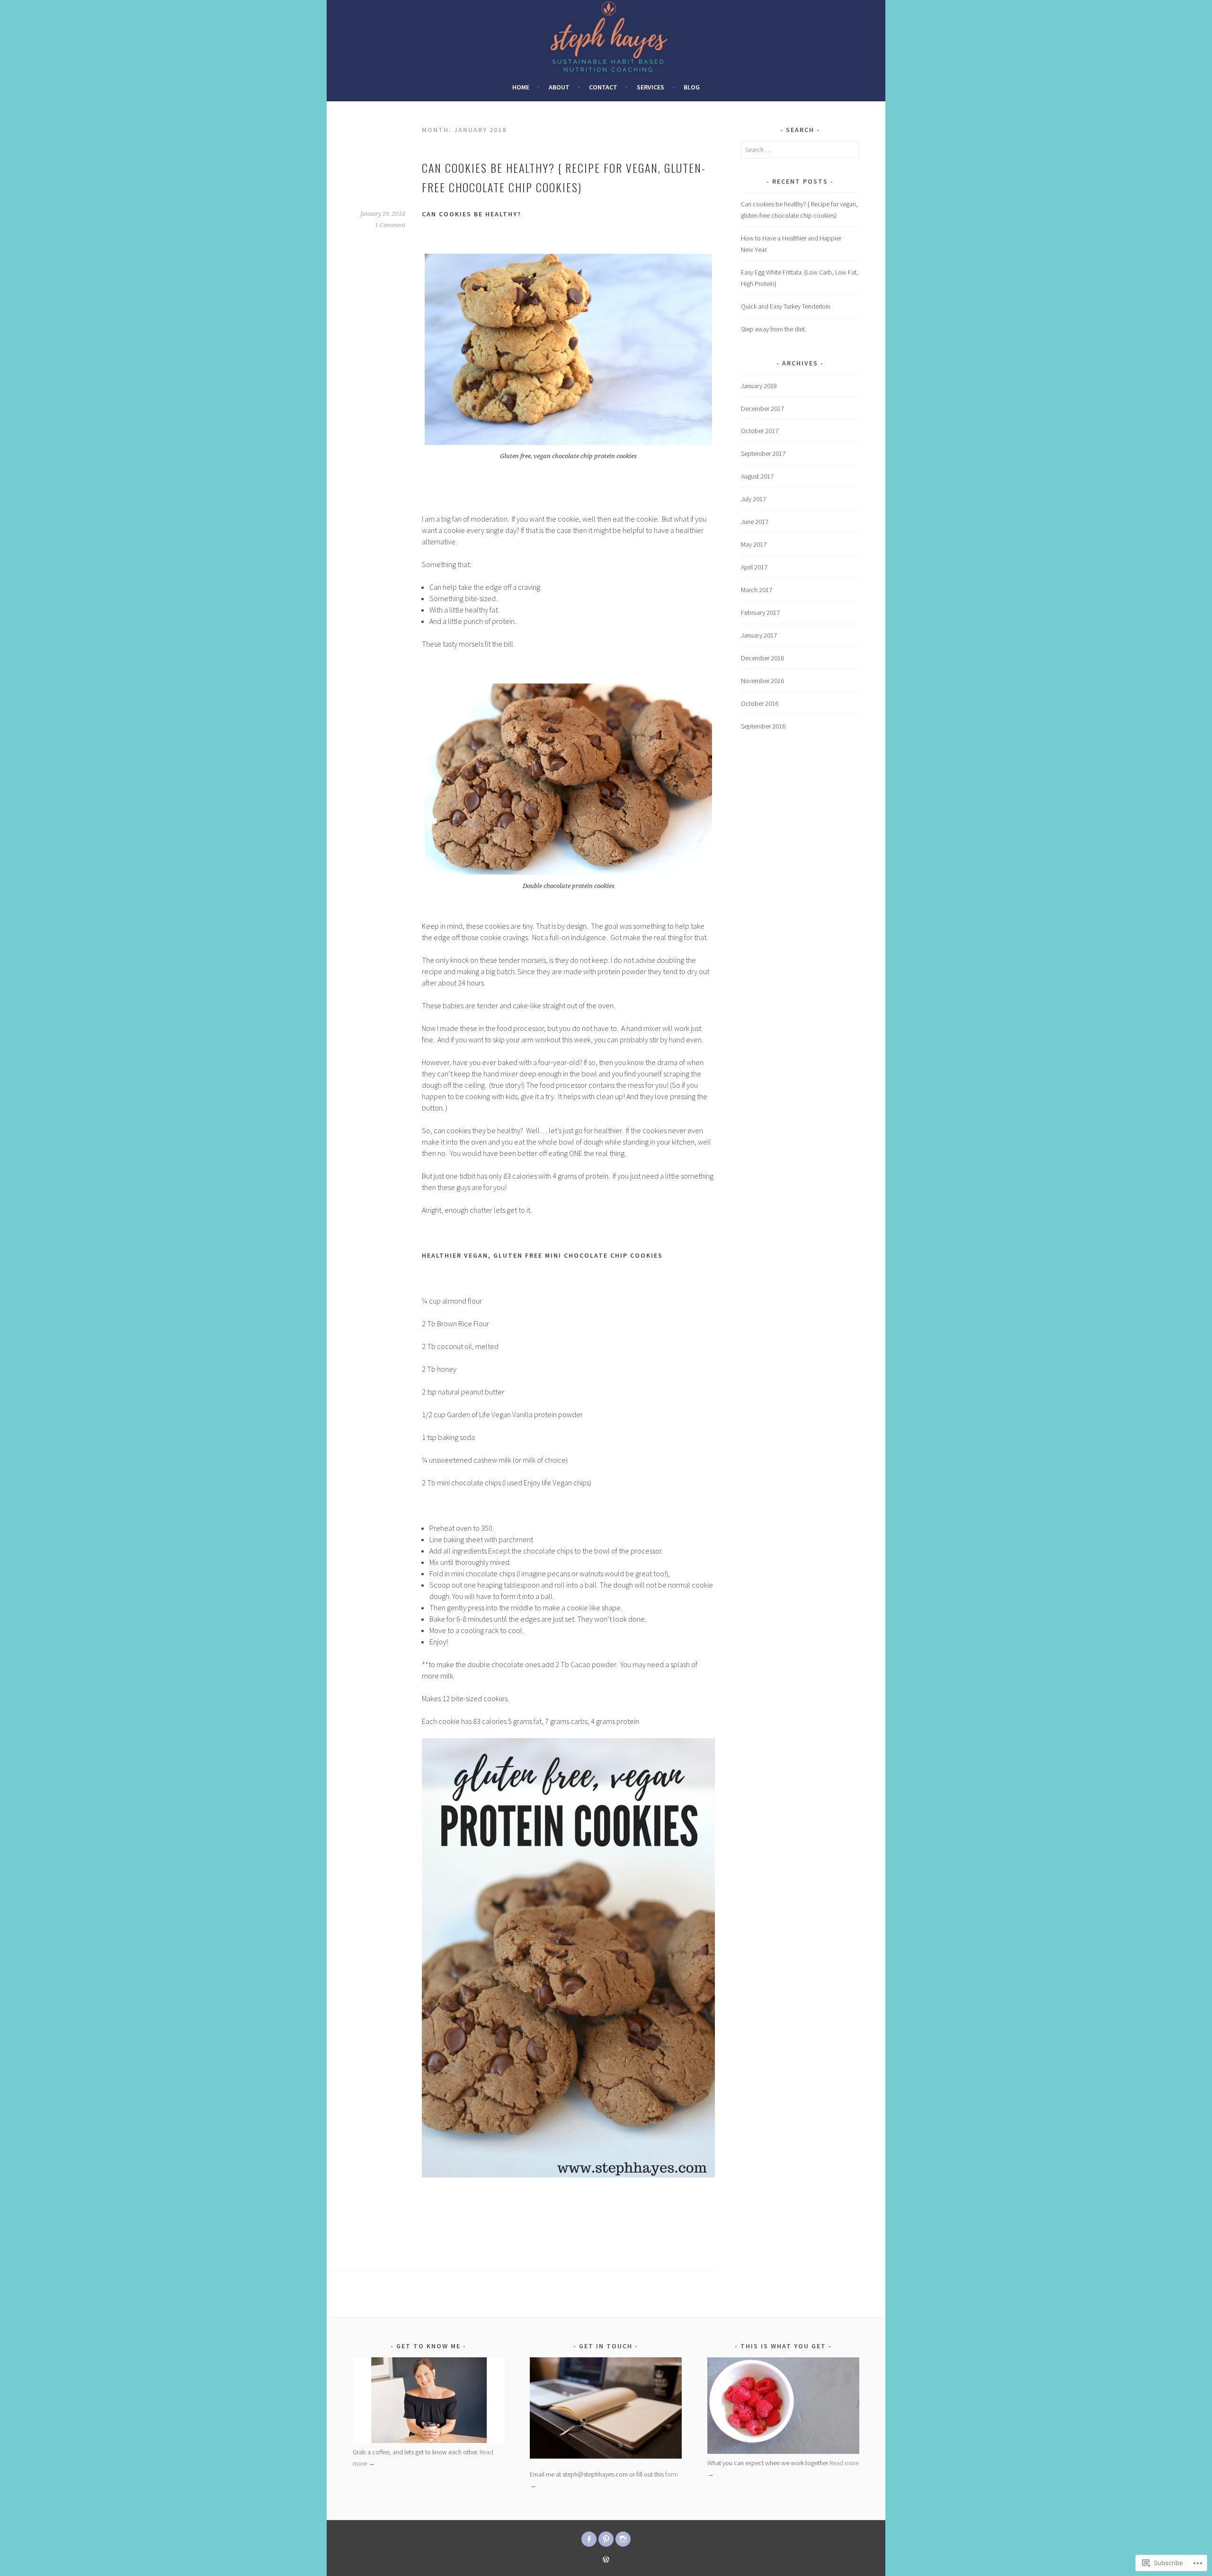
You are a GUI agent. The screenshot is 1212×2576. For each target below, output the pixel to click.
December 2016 (762, 658)
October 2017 (760, 431)
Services (651, 87)
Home (521, 87)
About (559, 87)
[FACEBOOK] (589, 2539)
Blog (692, 87)
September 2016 (763, 726)
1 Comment (390, 225)
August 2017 (757, 476)
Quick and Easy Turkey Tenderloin (786, 306)
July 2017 (753, 499)
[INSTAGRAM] (623, 2539)
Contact (603, 87)
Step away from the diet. (774, 329)
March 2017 (757, 590)
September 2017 (763, 453)
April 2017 (754, 567)
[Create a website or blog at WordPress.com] (606, 2560)
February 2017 (760, 613)
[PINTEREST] (606, 2539)
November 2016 (762, 681)
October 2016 (760, 703)
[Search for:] (800, 150)
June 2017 (755, 522)
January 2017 (759, 635)
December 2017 (762, 409)
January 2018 (759, 386)
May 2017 (754, 544)
